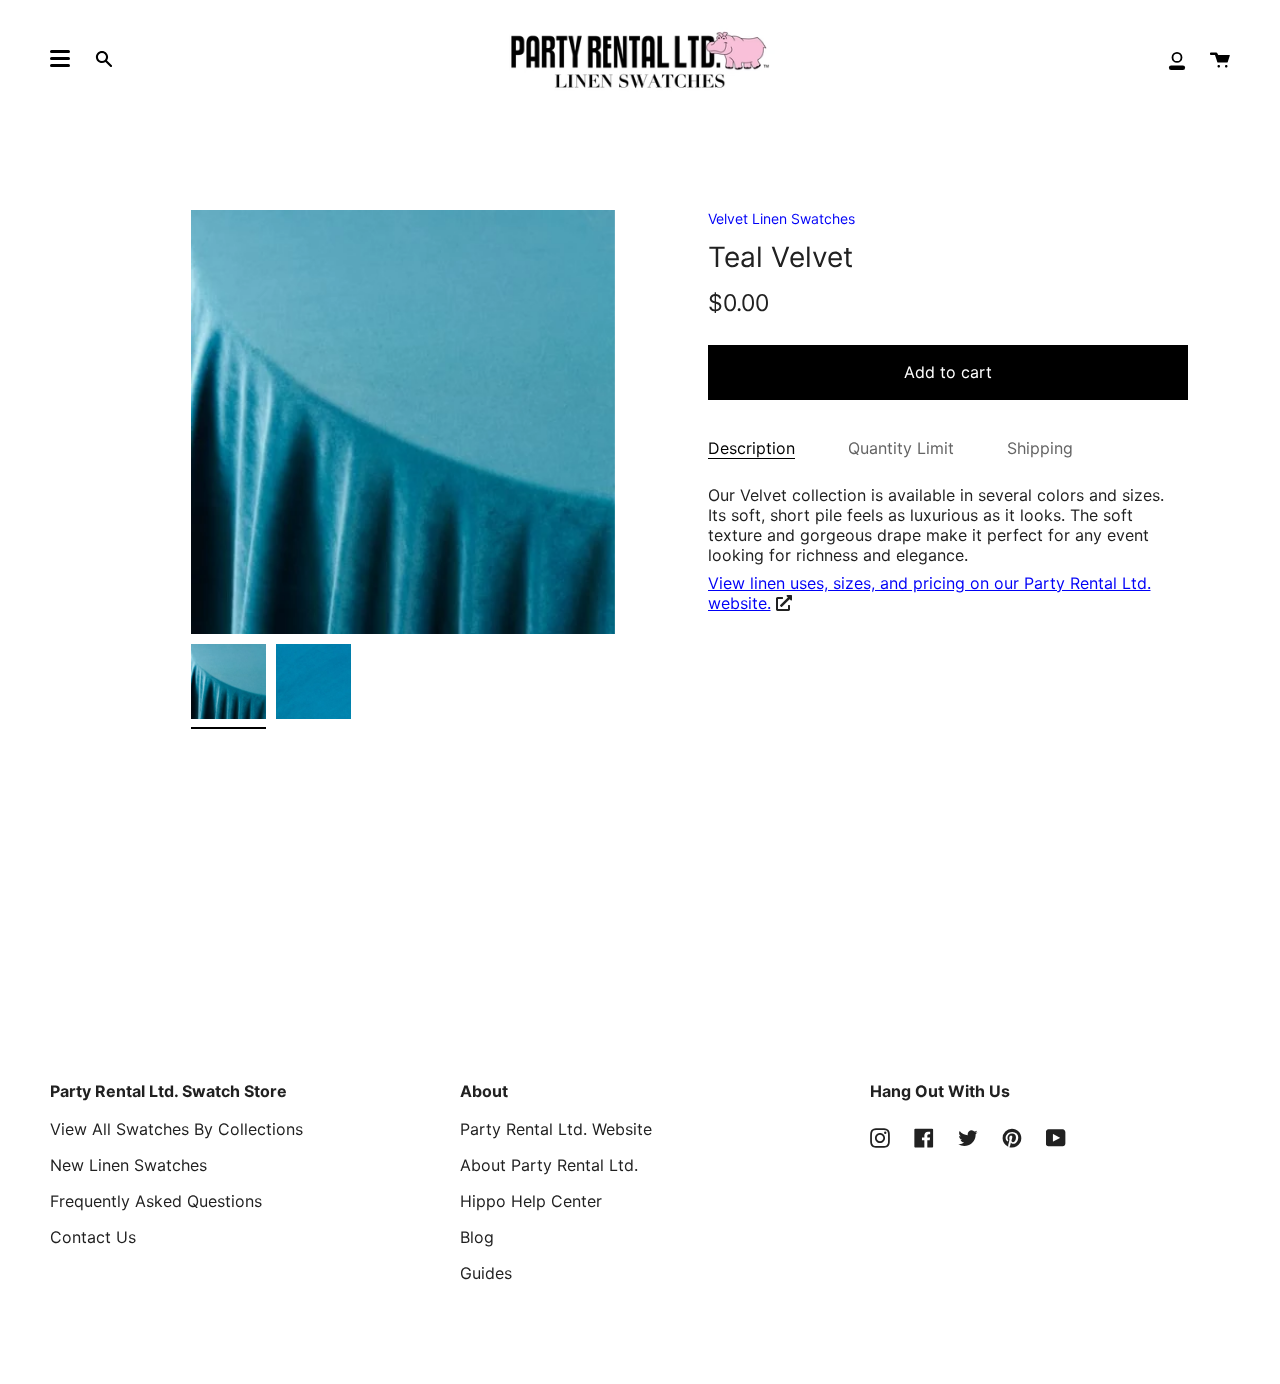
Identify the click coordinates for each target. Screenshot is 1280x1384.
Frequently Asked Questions (156, 1201)
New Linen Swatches (128, 1165)
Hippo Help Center (531, 1201)
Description (751, 448)
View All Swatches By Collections (176, 1129)
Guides (486, 1273)
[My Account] (1177, 59)
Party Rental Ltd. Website (556, 1129)
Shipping (1040, 448)
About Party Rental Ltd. (549, 1165)
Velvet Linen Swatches (781, 218)
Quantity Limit (901, 448)
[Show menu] (60, 59)
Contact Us (93, 1237)
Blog (477, 1237)
